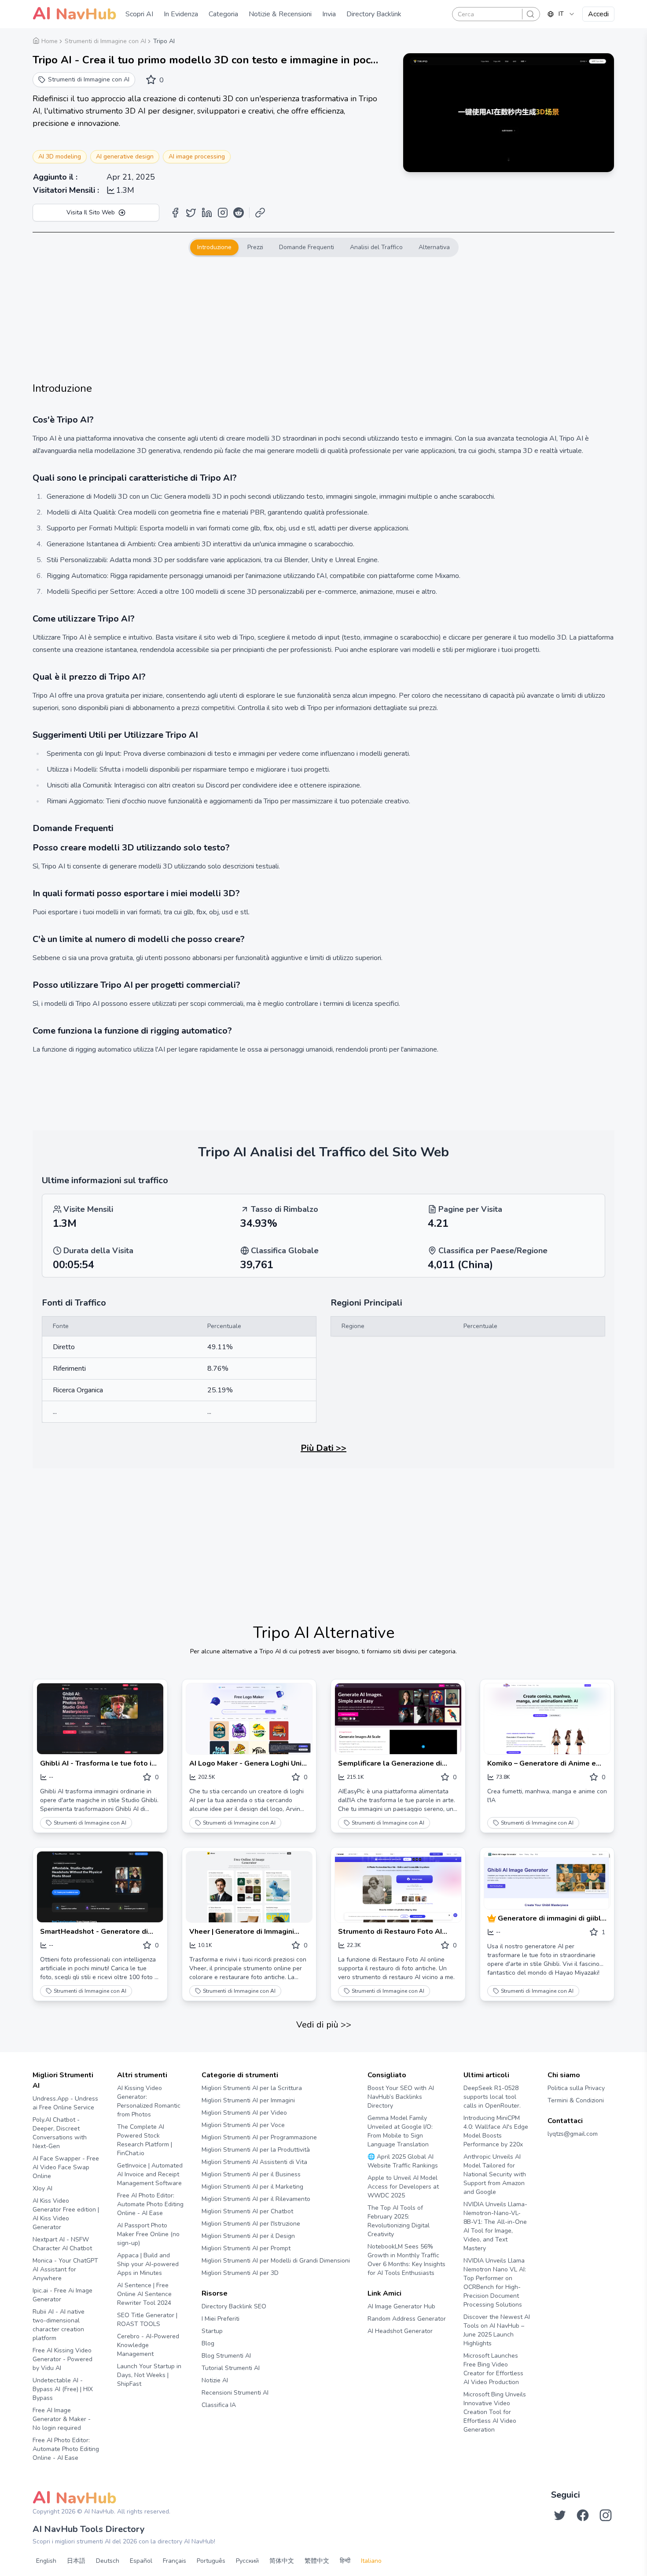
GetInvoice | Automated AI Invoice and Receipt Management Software (150, 2174)
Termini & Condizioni (576, 2100)
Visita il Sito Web (91, 212)
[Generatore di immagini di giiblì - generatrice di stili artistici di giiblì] (547, 1880)
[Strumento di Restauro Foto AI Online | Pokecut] (398, 1887)
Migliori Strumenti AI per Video (244, 2113)
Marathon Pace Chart (378, 2348)
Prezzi (255, 247)
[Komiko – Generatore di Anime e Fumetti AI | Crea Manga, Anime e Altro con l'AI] (547, 1719)
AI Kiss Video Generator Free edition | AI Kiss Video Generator (66, 2214)
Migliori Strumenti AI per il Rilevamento (256, 2199)
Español (141, 2561)
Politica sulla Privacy (576, 2088)
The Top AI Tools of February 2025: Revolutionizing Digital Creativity (399, 2221)
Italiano (371, 2561)
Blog (208, 2343)
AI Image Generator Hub (401, 2306)
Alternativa (434, 247)
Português (211, 2561)
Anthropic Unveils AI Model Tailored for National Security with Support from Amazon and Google (495, 2174)
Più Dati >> (323, 1448)
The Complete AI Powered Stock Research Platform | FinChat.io (145, 2140)
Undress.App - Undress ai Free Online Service (65, 2103)
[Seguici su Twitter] (560, 2515)
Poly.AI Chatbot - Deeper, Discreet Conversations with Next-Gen (60, 2133)
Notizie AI (215, 2380)
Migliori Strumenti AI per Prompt (246, 2248)
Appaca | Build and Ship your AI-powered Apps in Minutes (148, 2264)
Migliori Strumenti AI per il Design (248, 2236)
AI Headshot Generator (400, 2331)
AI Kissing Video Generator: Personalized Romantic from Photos (149, 2101)
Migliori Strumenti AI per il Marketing (252, 2187)
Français (175, 2561)
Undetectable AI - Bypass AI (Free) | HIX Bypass (63, 2389)
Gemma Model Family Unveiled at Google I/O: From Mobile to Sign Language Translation (400, 2131)
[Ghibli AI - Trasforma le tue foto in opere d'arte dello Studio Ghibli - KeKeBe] (100, 1719)
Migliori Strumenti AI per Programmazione (259, 2137)
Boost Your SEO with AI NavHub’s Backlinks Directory (401, 2097)
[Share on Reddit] (239, 213)
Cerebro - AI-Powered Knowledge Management (148, 2345)
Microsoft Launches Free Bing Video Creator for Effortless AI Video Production (493, 2369)
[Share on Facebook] (175, 213)
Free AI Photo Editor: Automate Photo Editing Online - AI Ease (66, 2449)
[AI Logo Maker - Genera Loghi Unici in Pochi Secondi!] (249, 1719)
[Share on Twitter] (191, 213)
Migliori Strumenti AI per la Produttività (256, 2150)
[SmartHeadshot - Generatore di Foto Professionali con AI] (100, 1887)
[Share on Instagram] (223, 213)
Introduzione (214, 247)
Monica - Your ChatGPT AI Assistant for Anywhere (65, 2269)
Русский (247, 2561)
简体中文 (282, 2561)
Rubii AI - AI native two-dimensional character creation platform (59, 2325)
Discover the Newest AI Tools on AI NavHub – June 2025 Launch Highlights (497, 2330)
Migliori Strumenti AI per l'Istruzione (251, 2224)
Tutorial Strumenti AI (231, 2368)
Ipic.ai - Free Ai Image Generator (62, 2295)
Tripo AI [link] (164, 41)
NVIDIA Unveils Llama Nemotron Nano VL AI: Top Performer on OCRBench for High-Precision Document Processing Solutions (495, 2283)
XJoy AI (42, 2188)
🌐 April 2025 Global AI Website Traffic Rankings (403, 2161)
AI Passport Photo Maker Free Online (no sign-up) (148, 2234)
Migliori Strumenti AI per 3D (240, 2273)
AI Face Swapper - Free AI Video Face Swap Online (66, 2167)
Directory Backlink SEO (234, 2306)
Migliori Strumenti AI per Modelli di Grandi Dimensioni (276, 2261)
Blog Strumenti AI (226, 2356)
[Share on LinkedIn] (207, 213)
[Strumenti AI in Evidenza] (493, 1918)
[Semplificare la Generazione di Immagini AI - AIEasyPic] (398, 1719)
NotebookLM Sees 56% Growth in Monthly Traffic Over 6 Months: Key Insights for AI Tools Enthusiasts (406, 2260)
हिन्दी (345, 2561)
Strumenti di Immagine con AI (90, 1823)
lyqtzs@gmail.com (573, 2134)
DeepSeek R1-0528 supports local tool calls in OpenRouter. (492, 2097)
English (46, 2561)
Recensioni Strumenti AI (235, 2393)
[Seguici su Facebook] (583, 2515)
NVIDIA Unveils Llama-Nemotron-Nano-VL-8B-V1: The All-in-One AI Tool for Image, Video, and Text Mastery (495, 2226)
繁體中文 (317, 2561)
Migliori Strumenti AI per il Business (251, 2174)
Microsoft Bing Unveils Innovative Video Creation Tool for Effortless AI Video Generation (495, 2412)
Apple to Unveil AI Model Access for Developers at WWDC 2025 (403, 2187)
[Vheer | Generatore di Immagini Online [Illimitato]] (249, 1887)
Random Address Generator (407, 2319)
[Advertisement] (323, 319)
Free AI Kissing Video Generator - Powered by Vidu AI (62, 2359)
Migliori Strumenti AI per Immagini (248, 2100)
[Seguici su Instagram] (606, 2515)
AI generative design (125, 156)
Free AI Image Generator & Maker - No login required (62, 2419)
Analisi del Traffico (376, 247)
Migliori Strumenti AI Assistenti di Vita (254, 2162)
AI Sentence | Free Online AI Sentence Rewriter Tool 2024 (144, 2294)
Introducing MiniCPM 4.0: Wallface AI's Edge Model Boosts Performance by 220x (496, 2131)
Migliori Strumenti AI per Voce (243, 2125)
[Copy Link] (260, 213)
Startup (212, 2331)
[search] (530, 14)
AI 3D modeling (60, 156)
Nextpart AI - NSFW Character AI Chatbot (62, 2244)
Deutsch (108, 2561)
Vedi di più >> (324, 2025)
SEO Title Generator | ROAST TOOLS (147, 2320)
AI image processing (197, 156)
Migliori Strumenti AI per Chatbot (247, 2211)
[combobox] (561, 14)
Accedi (598, 14)
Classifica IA (219, 2405)
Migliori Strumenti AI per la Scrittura (252, 2088)
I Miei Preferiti (221, 2319)
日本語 (76, 2561)
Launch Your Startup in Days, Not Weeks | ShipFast (149, 2375)
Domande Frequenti (307, 247)
